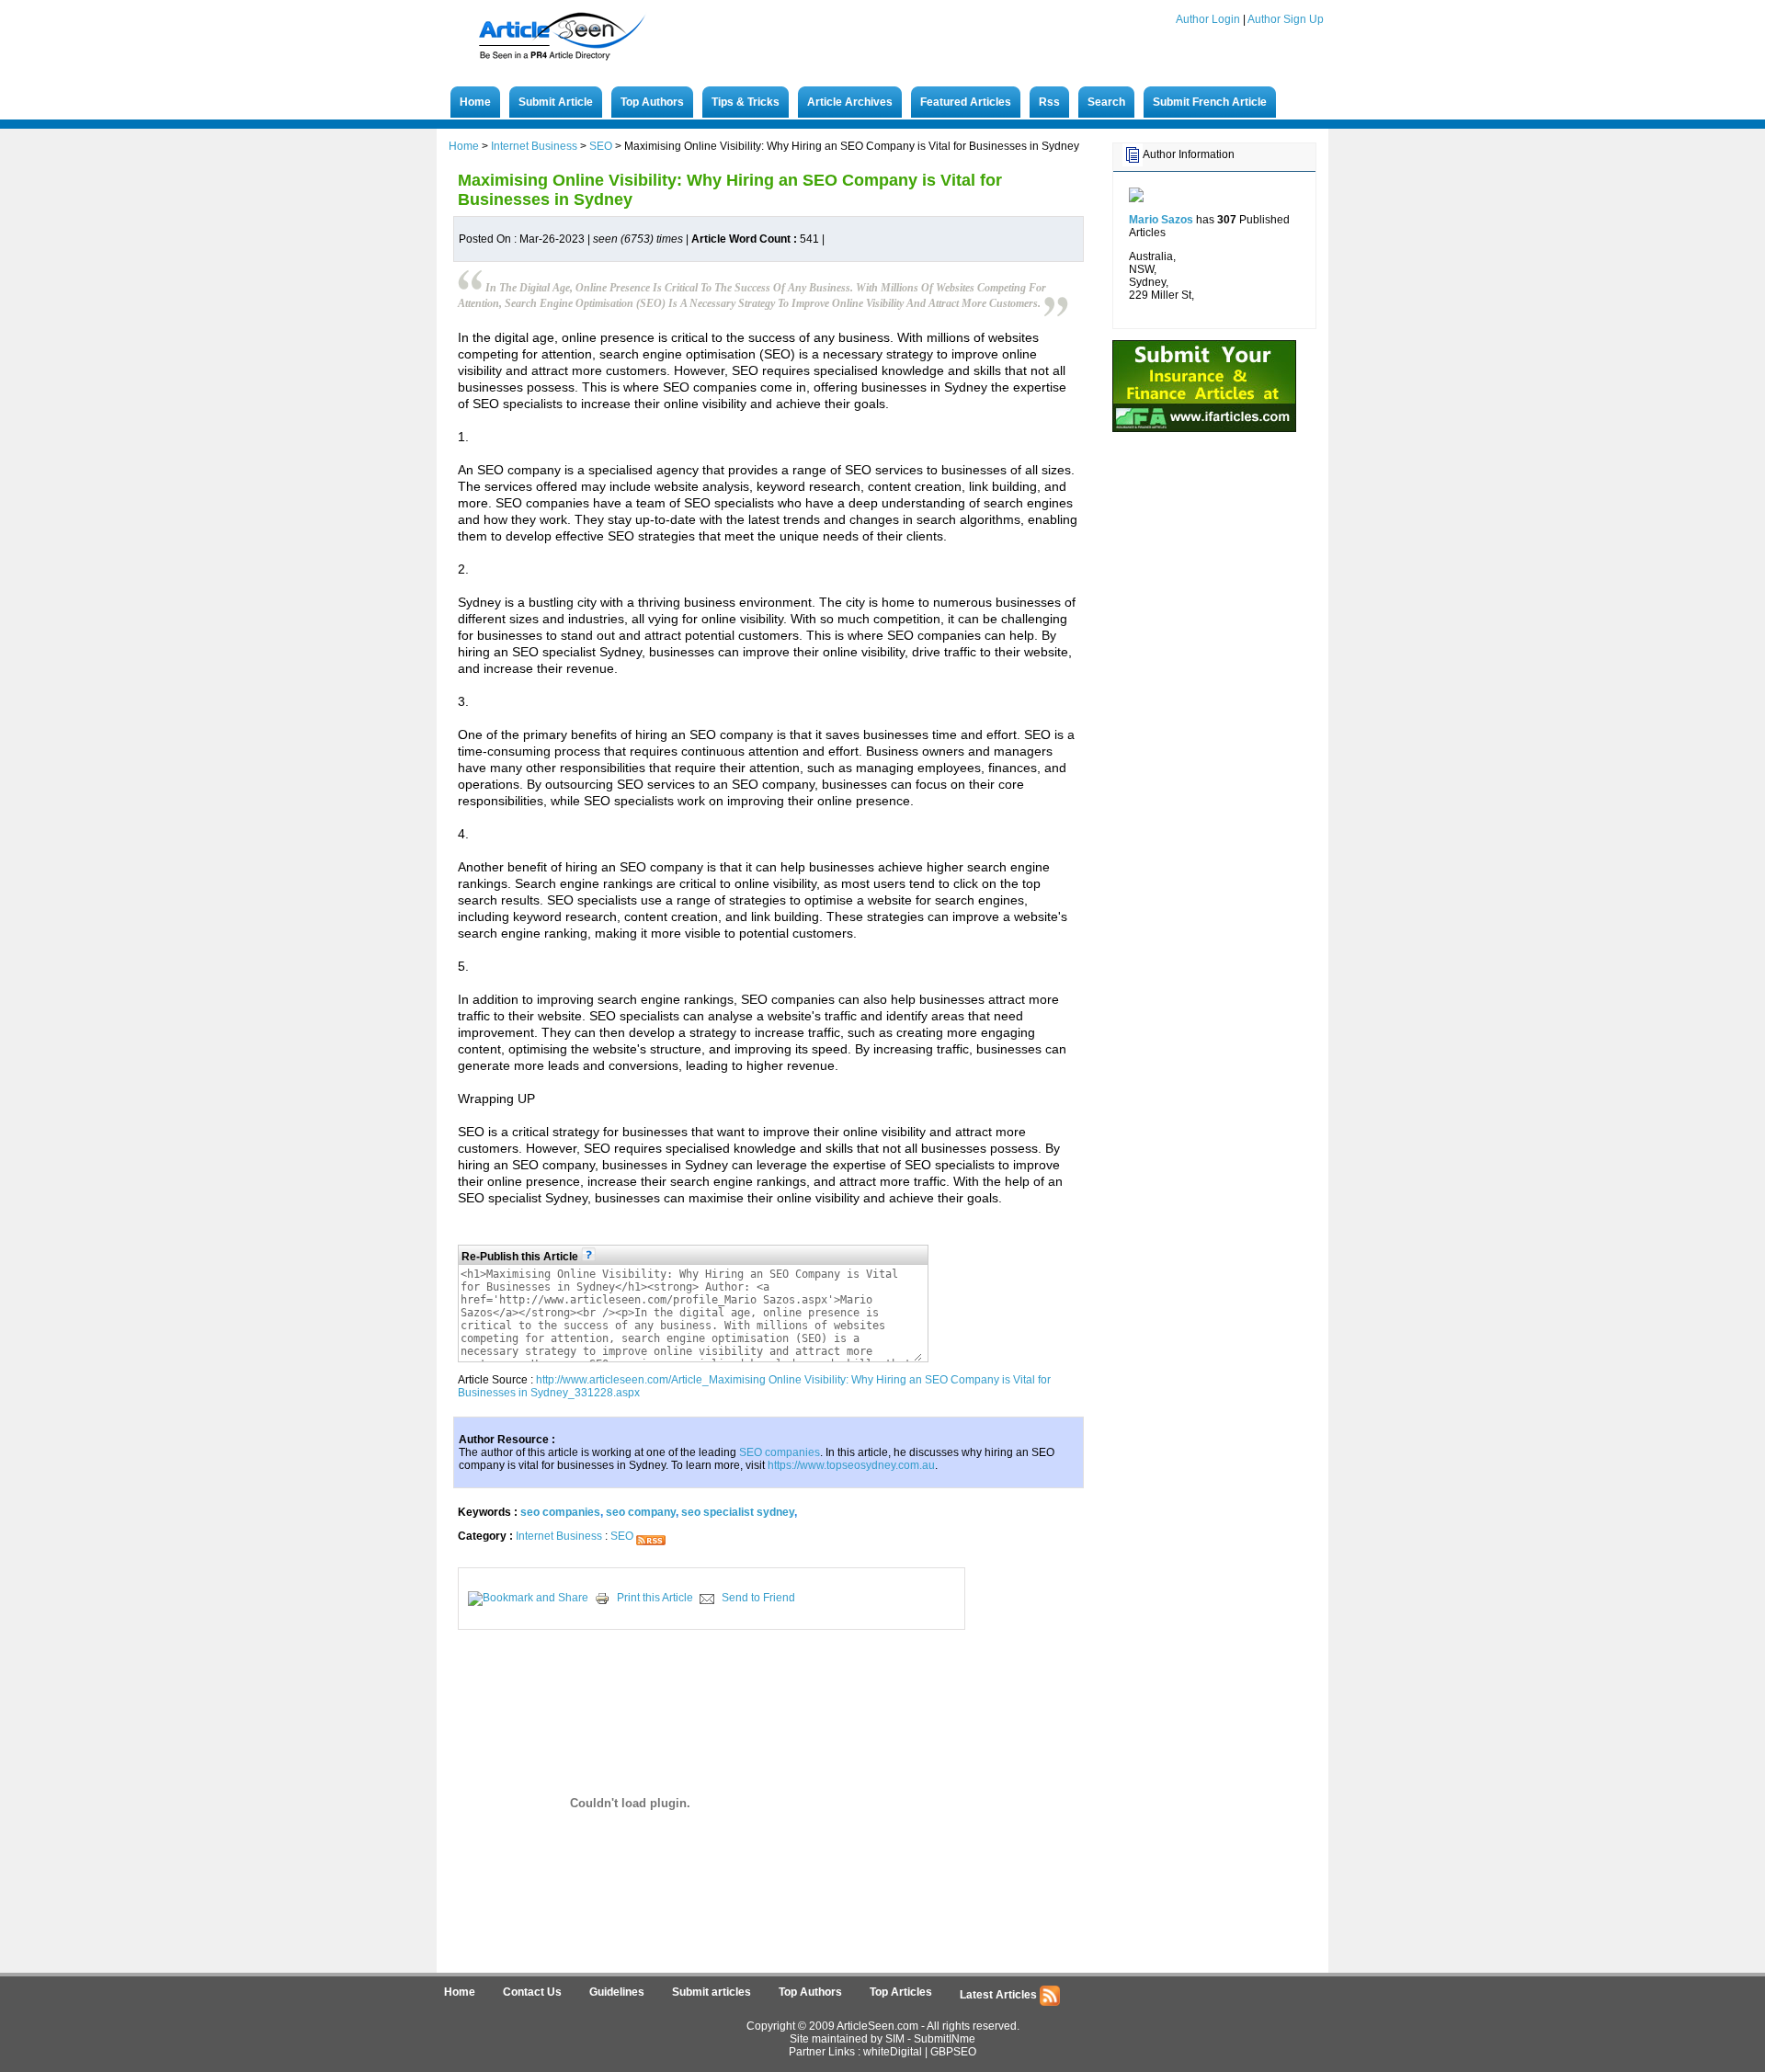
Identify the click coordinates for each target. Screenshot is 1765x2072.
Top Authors (652, 102)
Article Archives (850, 102)
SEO (601, 146)
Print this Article (655, 1598)
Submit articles (712, 1992)
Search (1106, 102)
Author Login (1208, 19)
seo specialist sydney (738, 1512)
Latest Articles (1000, 1995)
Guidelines (617, 1992)
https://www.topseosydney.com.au (851, 1465)
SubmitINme (945, 2039)
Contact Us (532, 1992)
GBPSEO (953, 2052)
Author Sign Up (1286, 19)
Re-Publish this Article (521, 1257)
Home (475, 102)
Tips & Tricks (746, 102)
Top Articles (901, 1992)
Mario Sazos (1161, 220)
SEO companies (780, 1452)
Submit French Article (1210, 102)
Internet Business (534, 146)
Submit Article (556, 102)
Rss (1049, 102)
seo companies (560, 1512)
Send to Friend (758, 1598)
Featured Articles (966, 102)
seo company (641, 1512)
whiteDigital (893, 2052)
